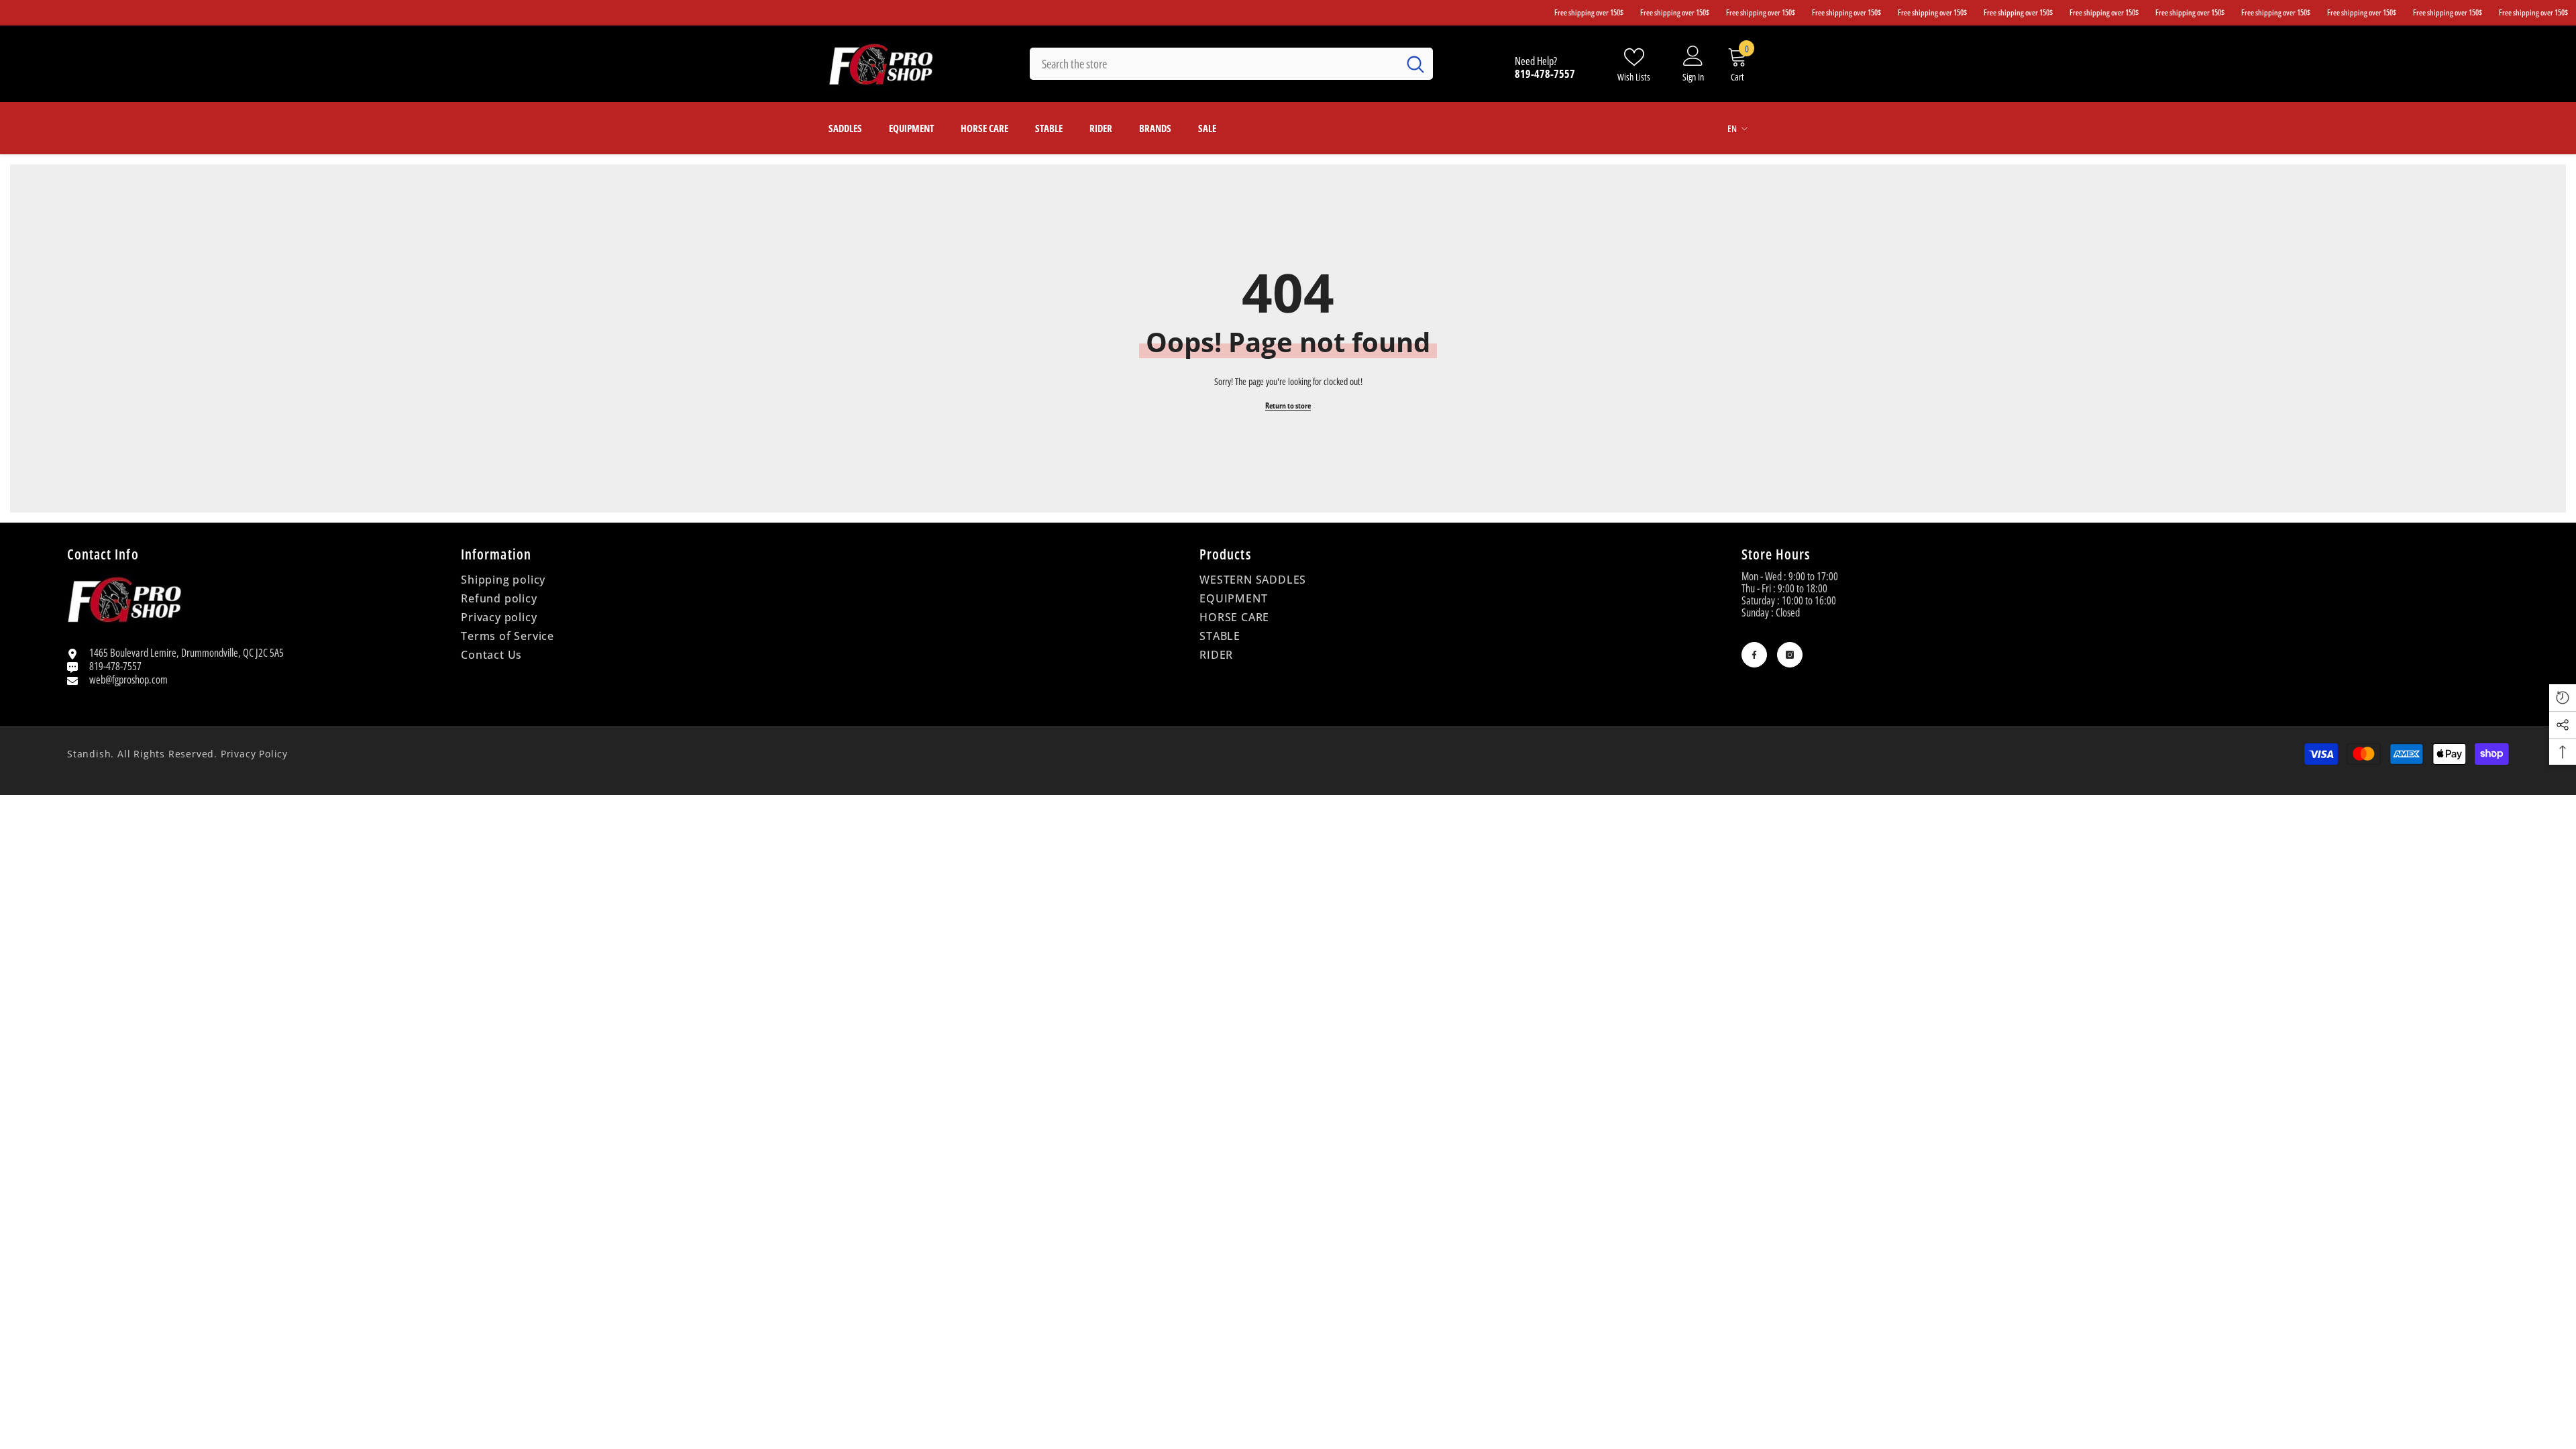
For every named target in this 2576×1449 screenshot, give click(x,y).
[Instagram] (1790, 655)
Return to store (1288, 406)
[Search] (1231, 64)
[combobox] (1214, 64)
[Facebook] (1754, 655)
